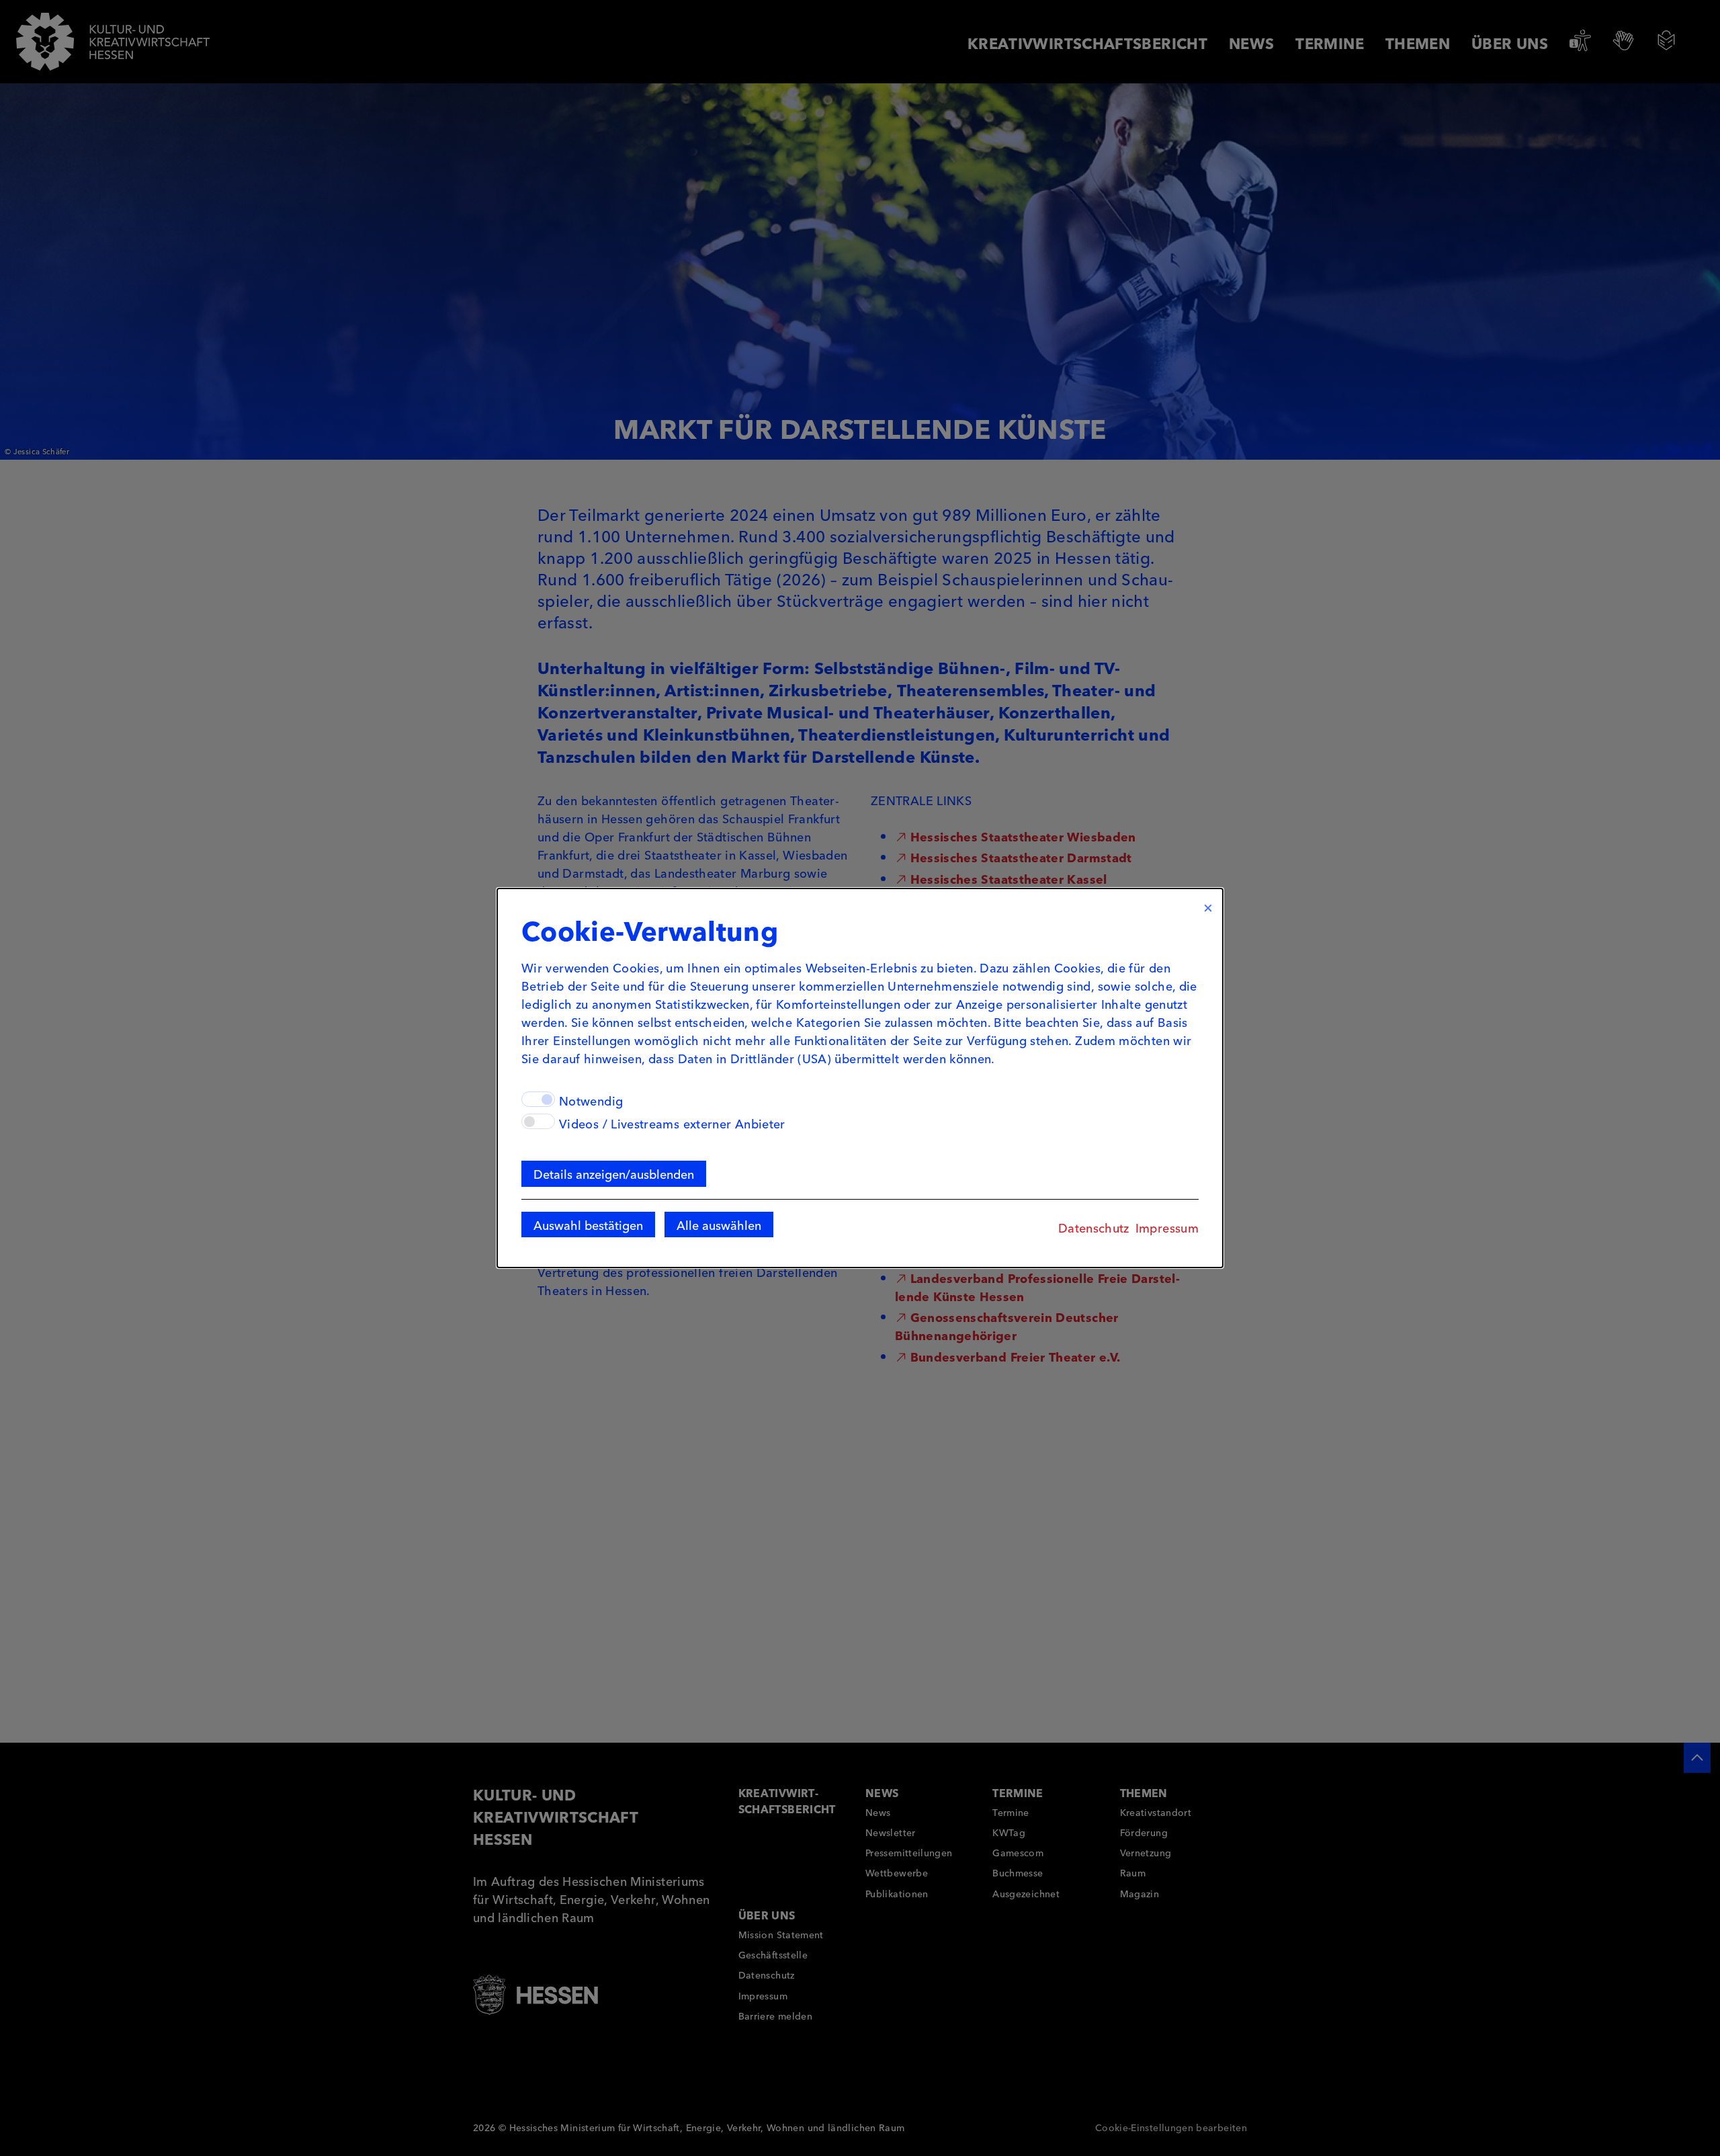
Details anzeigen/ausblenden (614, 1173)
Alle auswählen (719, 1225)
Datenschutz (1094, 1227)
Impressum (1167, 1227)
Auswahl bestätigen (588, 1225)
